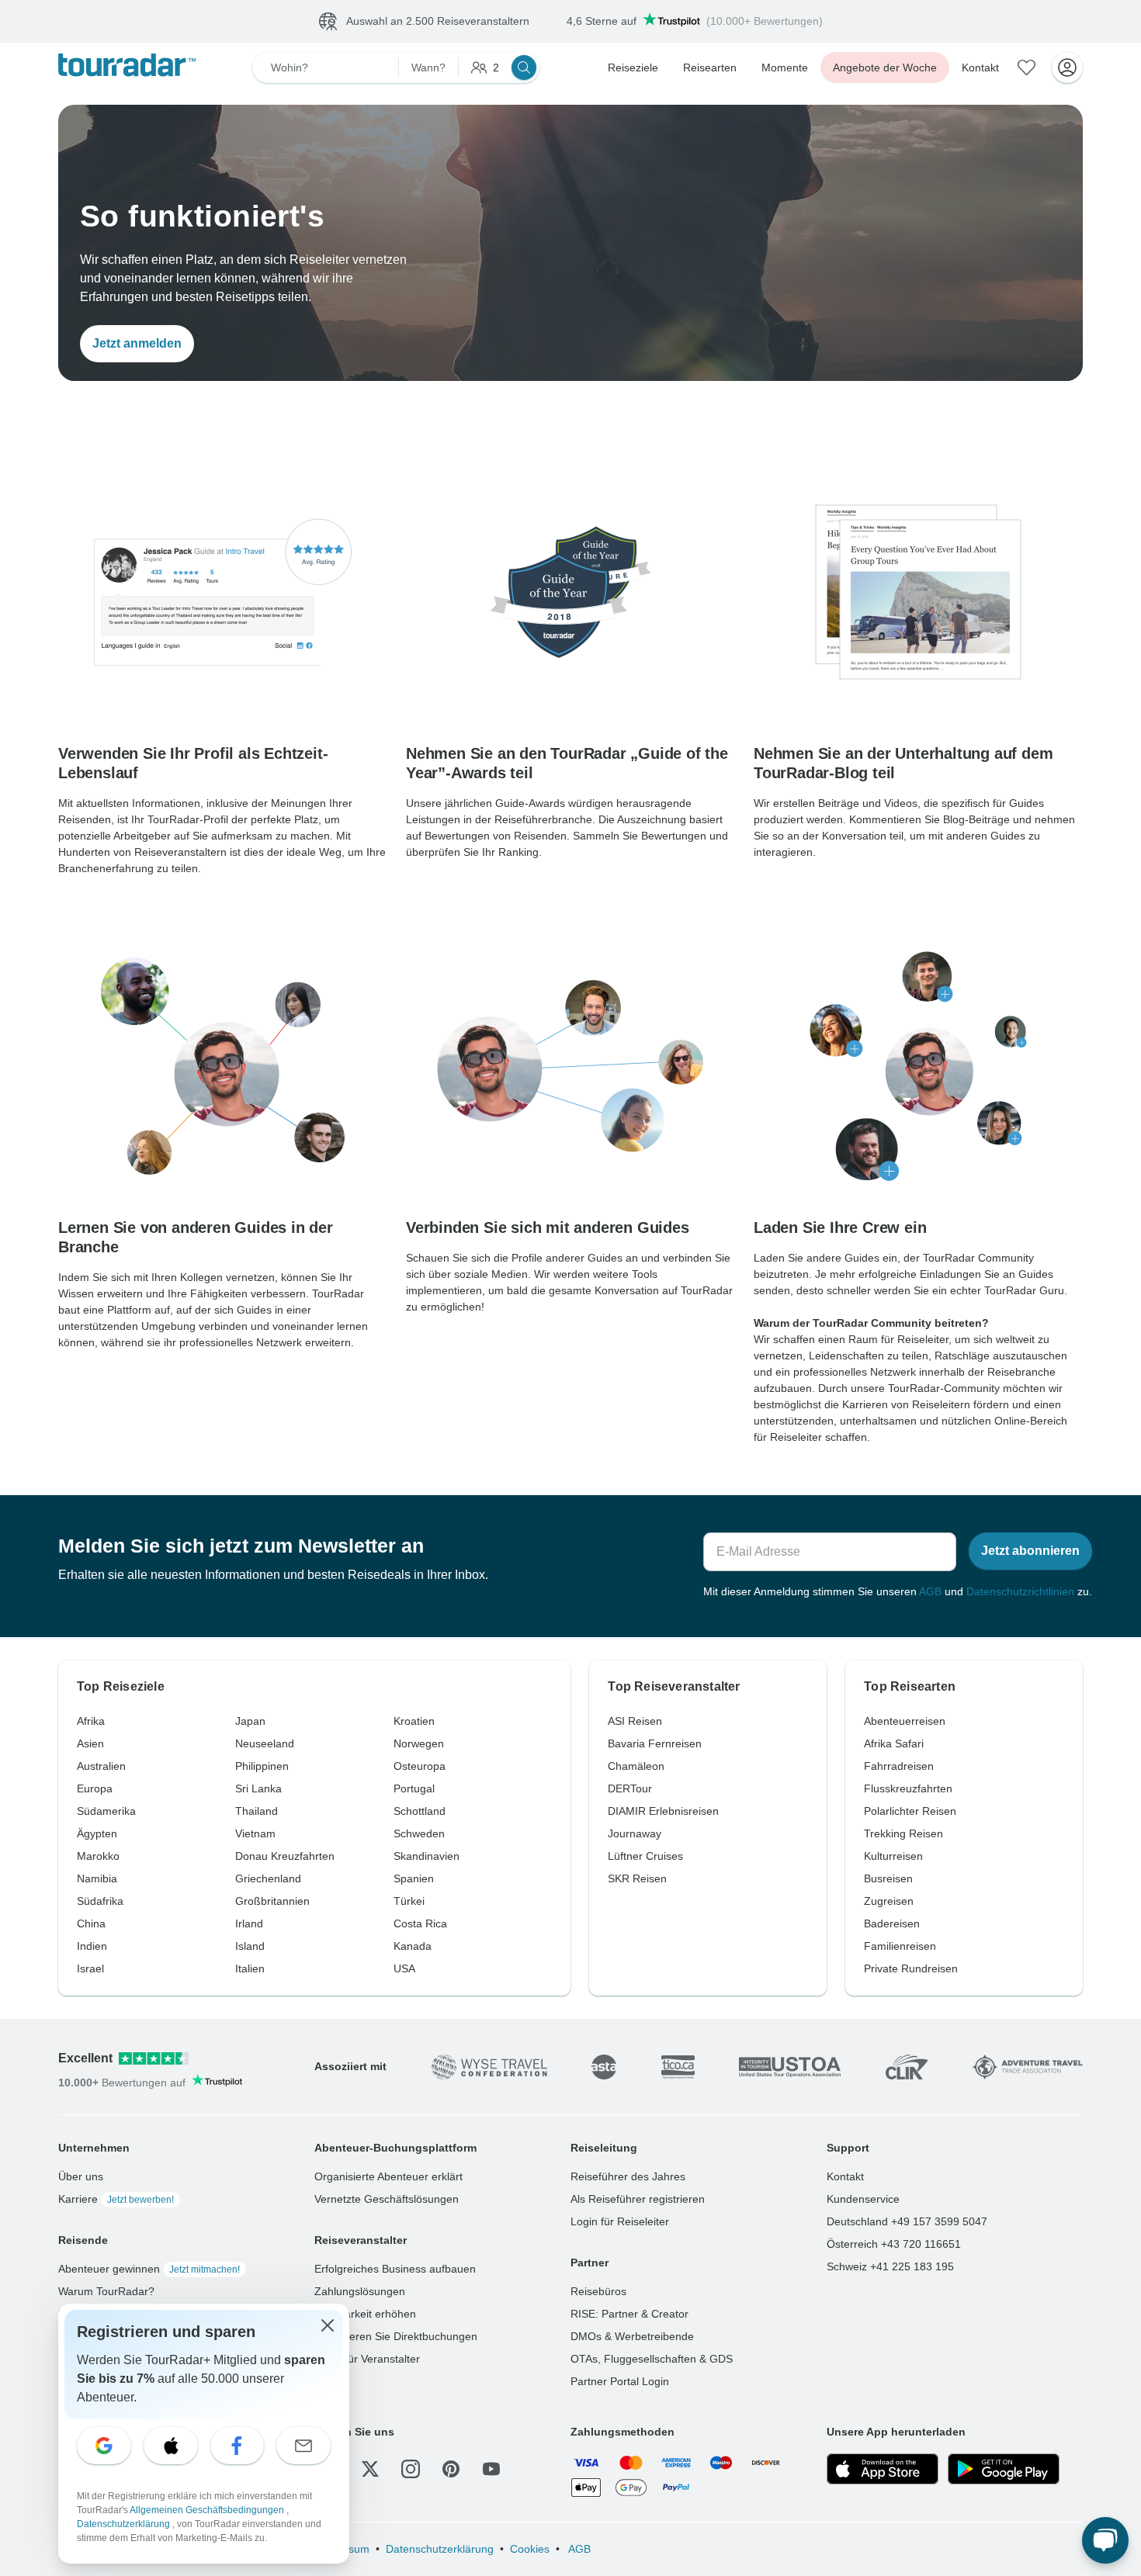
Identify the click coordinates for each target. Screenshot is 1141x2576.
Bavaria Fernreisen (655, 1743)
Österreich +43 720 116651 (894, 2244)
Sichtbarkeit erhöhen (365, 2314)
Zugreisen (889, 1901)
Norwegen (419, 1743)
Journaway (635, 1833)
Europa (95, 1788)
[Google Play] (1004, 2469)
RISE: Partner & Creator (629, 2314)
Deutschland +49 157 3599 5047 (907, 2221)
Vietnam (255, 1833)
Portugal (414, 1788)
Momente (785, 68)
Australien (101, 1766)
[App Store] (883, 2469)
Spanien (414, 1878)
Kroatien (414, 1721)
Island (250, 1946)
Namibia (97, 1878)
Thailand (257, 1811)
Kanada (413, 1946)
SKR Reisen (637, 1878)
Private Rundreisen (911, 1968)
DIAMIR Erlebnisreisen (663, 1811)
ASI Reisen (635, 1721)
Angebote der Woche (885, 68)
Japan (250, 1721)
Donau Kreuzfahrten (285, 1856)
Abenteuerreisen (905, 1721)
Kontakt (980, 68)
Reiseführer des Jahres (628, 2176)
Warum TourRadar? (106, 2291)
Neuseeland (265, 1743)
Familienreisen (900, 1946)
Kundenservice (863, 2199)
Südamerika (106, 1811)
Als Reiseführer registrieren (638, 2199)
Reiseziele (633, 68)
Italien (250, 1968)
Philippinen (262, 1766)
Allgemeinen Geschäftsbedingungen (208, 2510)
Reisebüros (598, 2291)
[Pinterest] (451, 2469)
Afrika (91, 1721)
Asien (90, 1743)
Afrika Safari (894, 1743)
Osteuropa (420, 1766)
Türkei (409, 1901)
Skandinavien (427, 1856)
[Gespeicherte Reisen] (1027, 68)
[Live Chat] (1105, 2540)
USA (404, 1968)
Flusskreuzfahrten (908, 1788)
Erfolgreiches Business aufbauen (395, 2269)
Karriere (116, 2199)
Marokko (98, 1856)
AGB (930, 1591)
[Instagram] (411, 2469)
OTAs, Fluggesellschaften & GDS (652, 2359)
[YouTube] (491, 2469)
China (91, 1923)
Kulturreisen (893, 1856)
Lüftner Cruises (645, 1856)
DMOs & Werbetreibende (632, 2336)
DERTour (630, 1788)
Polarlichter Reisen (910, 1811)
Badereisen (892, 1923)
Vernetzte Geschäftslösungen (387, 2199)
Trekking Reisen (903, 1833)
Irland (249, 1923)
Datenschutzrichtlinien (1020, 1591)
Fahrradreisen (899, 1766)
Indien (92, 1946)
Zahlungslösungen (360, 2291)
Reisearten (710, 68)
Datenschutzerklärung (440, 2549)
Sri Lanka (258, 1788)
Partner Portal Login (620, 2381)
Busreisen (888, 1878)
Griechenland (268, 1878)
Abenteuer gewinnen (149, 2269)
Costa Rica (420, 1923)
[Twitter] (370, 2469)
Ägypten (97, 1833)
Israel (90, 1968)
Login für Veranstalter (367, 2359)
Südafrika (100, 1901)
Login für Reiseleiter (620, 2221)
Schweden (419, 1833)
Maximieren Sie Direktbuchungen (396, 2336)
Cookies (530, 2549)
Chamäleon (636, 1766)
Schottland (420, 1811)
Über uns (81, 2176)
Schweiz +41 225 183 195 (890, 2266)
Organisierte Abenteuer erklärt (388, 2176)
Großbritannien (272, 1901)
